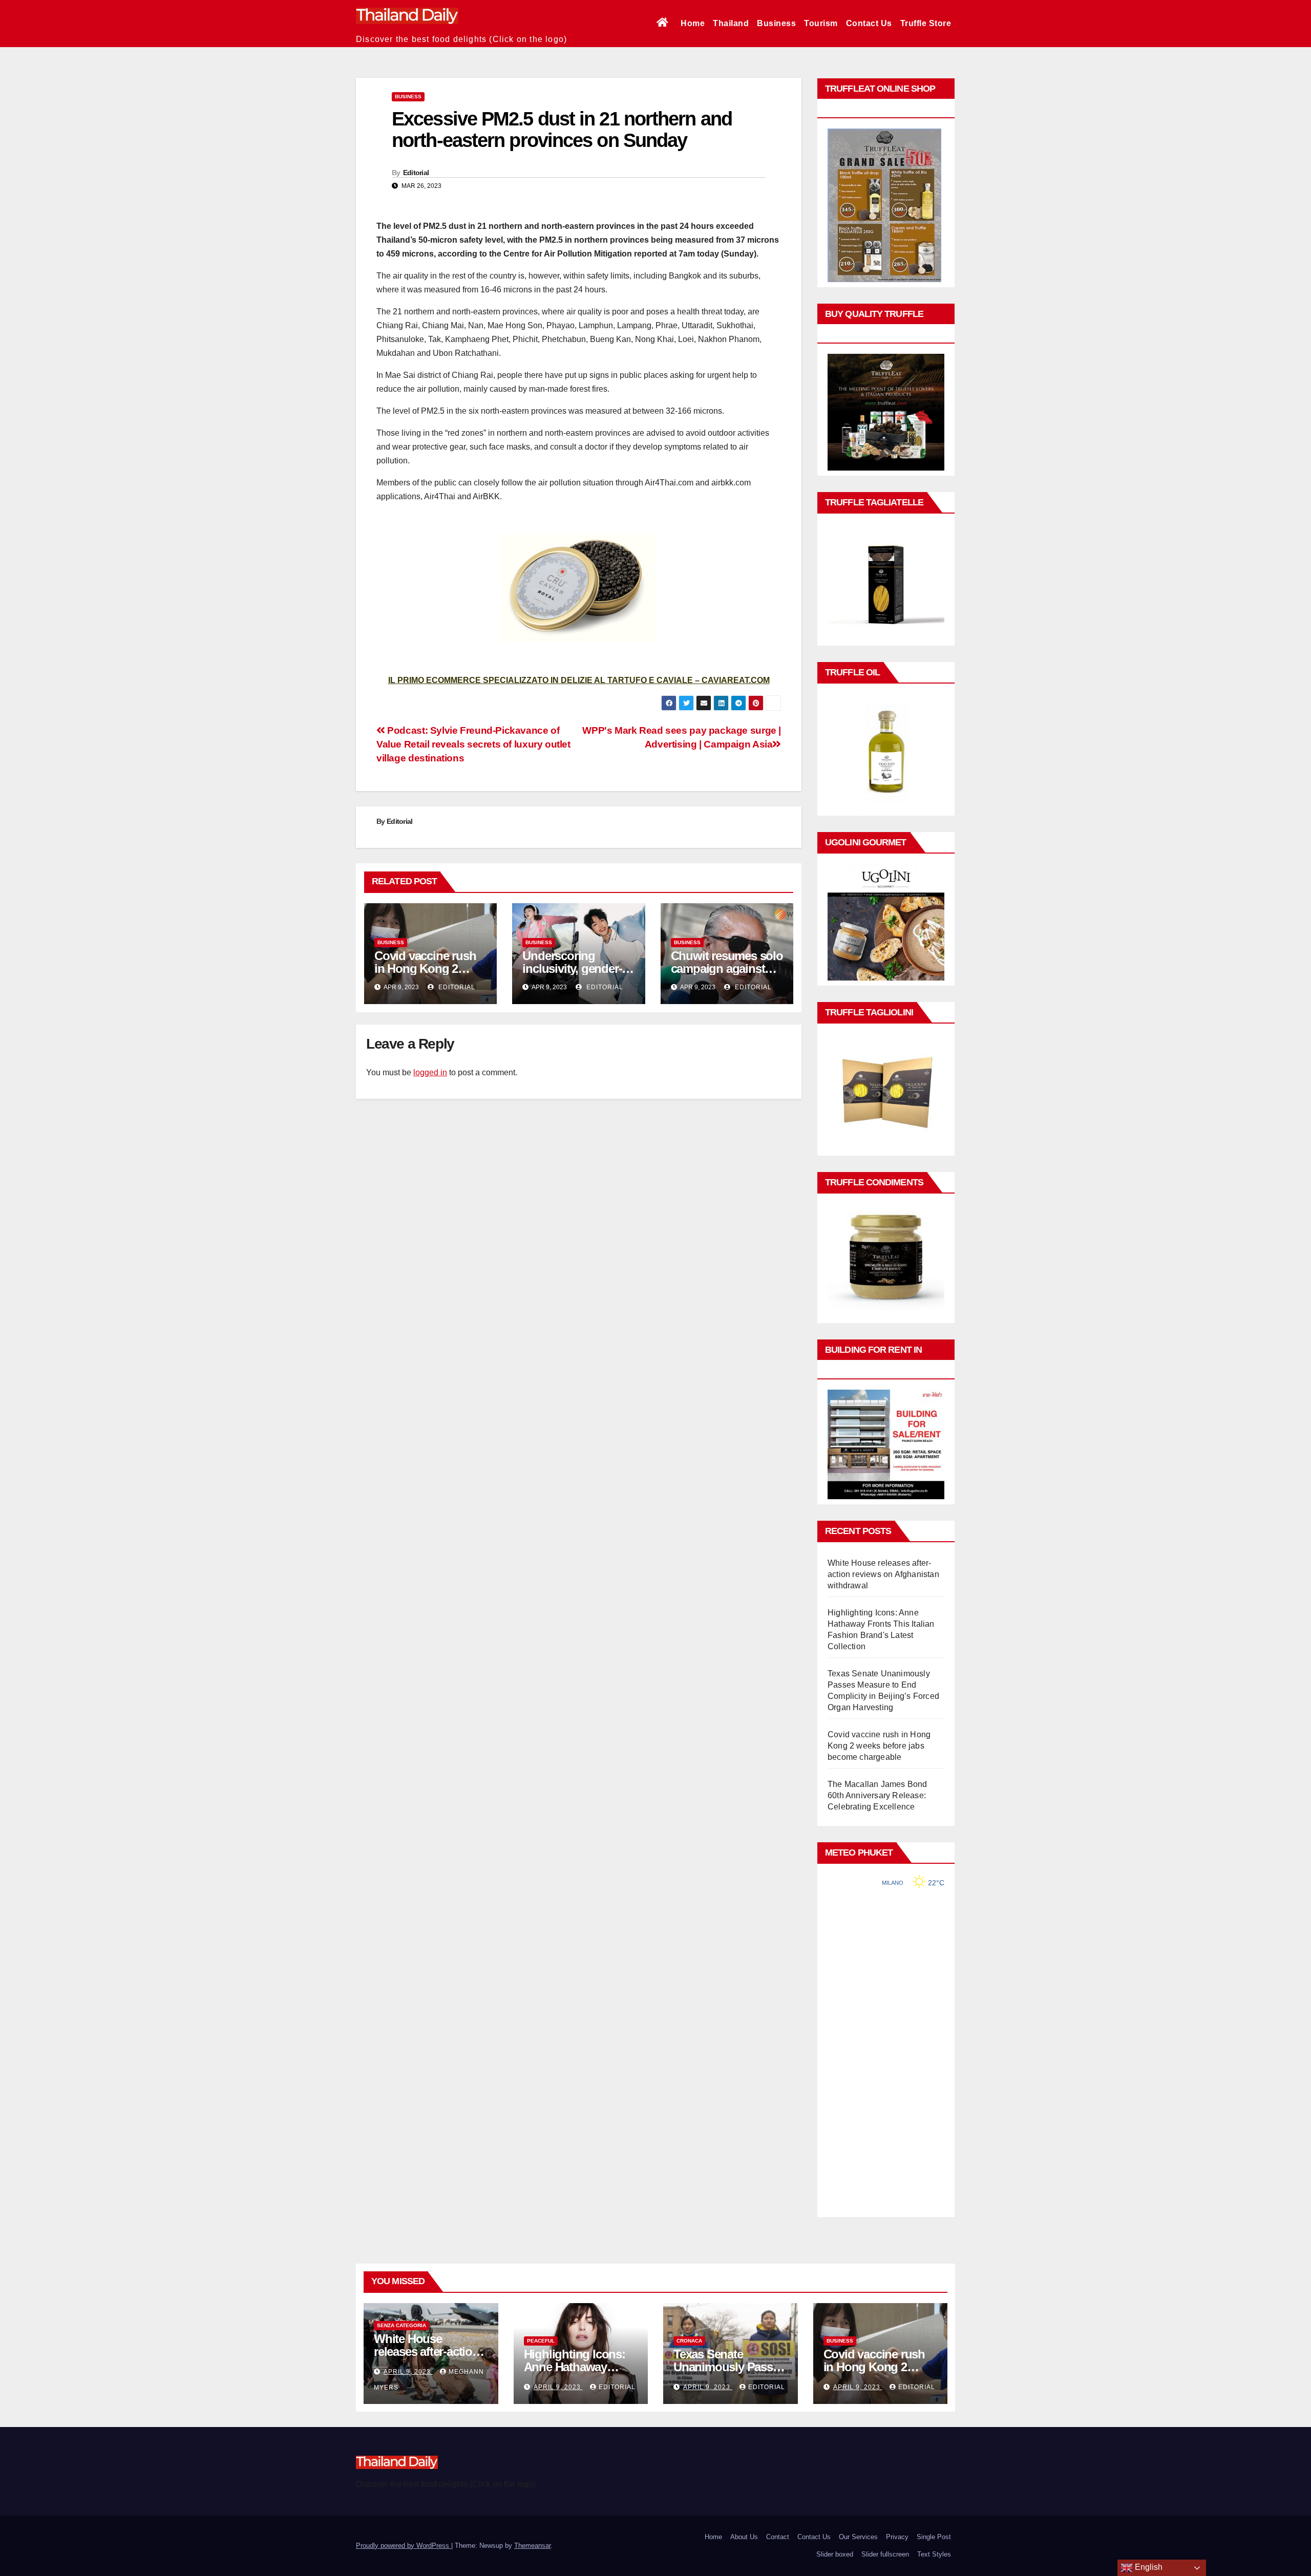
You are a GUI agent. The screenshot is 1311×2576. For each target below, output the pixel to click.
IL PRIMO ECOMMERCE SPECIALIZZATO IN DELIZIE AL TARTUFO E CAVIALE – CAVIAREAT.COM (579, 680)
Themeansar (532, 2546)
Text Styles (934, 2554)
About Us (744, 2537)
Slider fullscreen (885, 2554)
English (1148, 2567)
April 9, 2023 (408, 2372)
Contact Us (869, 23)
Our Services (858, 2537)
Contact (778, 2537)
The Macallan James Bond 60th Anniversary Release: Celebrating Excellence (877, 1795)
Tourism (821, 23)
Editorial (416, 173)
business (408, 97)
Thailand (731, 23)
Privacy (897, 2537)
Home (693, 23)
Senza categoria (401, 2325)
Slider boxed (835, 2554)
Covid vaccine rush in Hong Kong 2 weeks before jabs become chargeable (879, 1746)
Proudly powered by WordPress (404, 2546)
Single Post (934, 2537)
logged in (430, 1072)
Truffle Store (926, 23)
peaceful (541, 2341)
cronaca (689, 2341)
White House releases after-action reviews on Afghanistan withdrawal (883, 1574)
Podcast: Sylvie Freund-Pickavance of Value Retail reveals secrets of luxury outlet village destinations (473, 744)
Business (776, 23)
